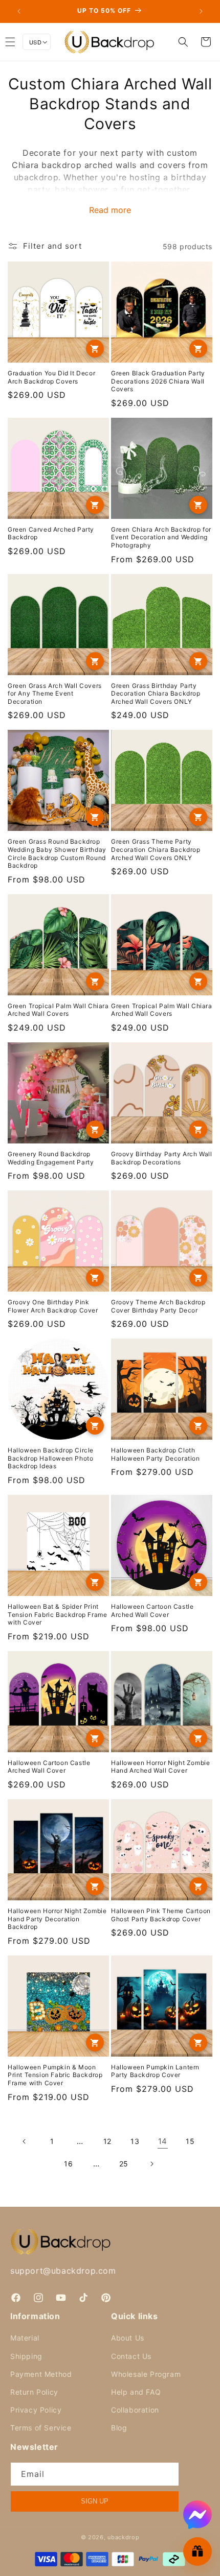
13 (135, 2141)
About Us (128, 2338)
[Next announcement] (201, 11)
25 (124, 2164)
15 (190, 2141)
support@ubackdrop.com (63, 2271)
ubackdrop (123, 2537)
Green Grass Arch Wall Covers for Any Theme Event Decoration (55, 694)
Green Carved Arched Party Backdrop (51, 533)
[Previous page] (25, 2141)
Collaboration (135, 2410)
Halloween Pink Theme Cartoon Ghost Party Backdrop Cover (161, 1915)
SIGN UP (95, 2501)
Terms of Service (41, 2428)
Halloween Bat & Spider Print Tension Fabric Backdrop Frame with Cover (57, 1614)
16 (68, 2164)
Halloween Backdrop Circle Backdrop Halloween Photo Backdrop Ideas (51, 1458)
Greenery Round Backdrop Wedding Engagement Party (51, 1158)
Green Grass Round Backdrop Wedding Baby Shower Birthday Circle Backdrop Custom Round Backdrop (57, 853)
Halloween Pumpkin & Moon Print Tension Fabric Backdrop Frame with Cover (55, 2075)
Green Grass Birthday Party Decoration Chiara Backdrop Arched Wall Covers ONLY (156, 694)
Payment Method (41, 2374)
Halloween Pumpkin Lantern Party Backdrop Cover (155, 2071)
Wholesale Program (146, 2374)
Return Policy (34, 2392)
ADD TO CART (95, 349)
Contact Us (131, 2356)
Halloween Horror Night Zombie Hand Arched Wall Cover (160, 1767)
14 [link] (163, 2141)
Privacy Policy (36, 2410)
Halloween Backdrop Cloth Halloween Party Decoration (156, 1454)
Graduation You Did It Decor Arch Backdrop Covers (51, 377)
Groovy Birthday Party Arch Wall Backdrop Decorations (162, 1158)
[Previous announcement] (19, 11)
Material (25, 2338)
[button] (183, 42)
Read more (110, 210)
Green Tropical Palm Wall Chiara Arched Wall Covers (58, 1010)
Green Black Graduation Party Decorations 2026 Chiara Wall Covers (158, 381)
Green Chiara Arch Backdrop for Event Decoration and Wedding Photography (161, 537)
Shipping (26, 2356)
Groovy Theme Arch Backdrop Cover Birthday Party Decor (158, 1306)
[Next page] (151, 2164)
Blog (119, 2428)
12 (107, 2141)
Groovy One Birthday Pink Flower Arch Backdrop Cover (53, 1306)
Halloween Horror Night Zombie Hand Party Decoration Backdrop (57, 1919)
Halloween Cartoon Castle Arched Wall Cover (152, 1611)
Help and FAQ (136, 2392)
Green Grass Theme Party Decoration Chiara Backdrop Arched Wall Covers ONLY (156, 849)
